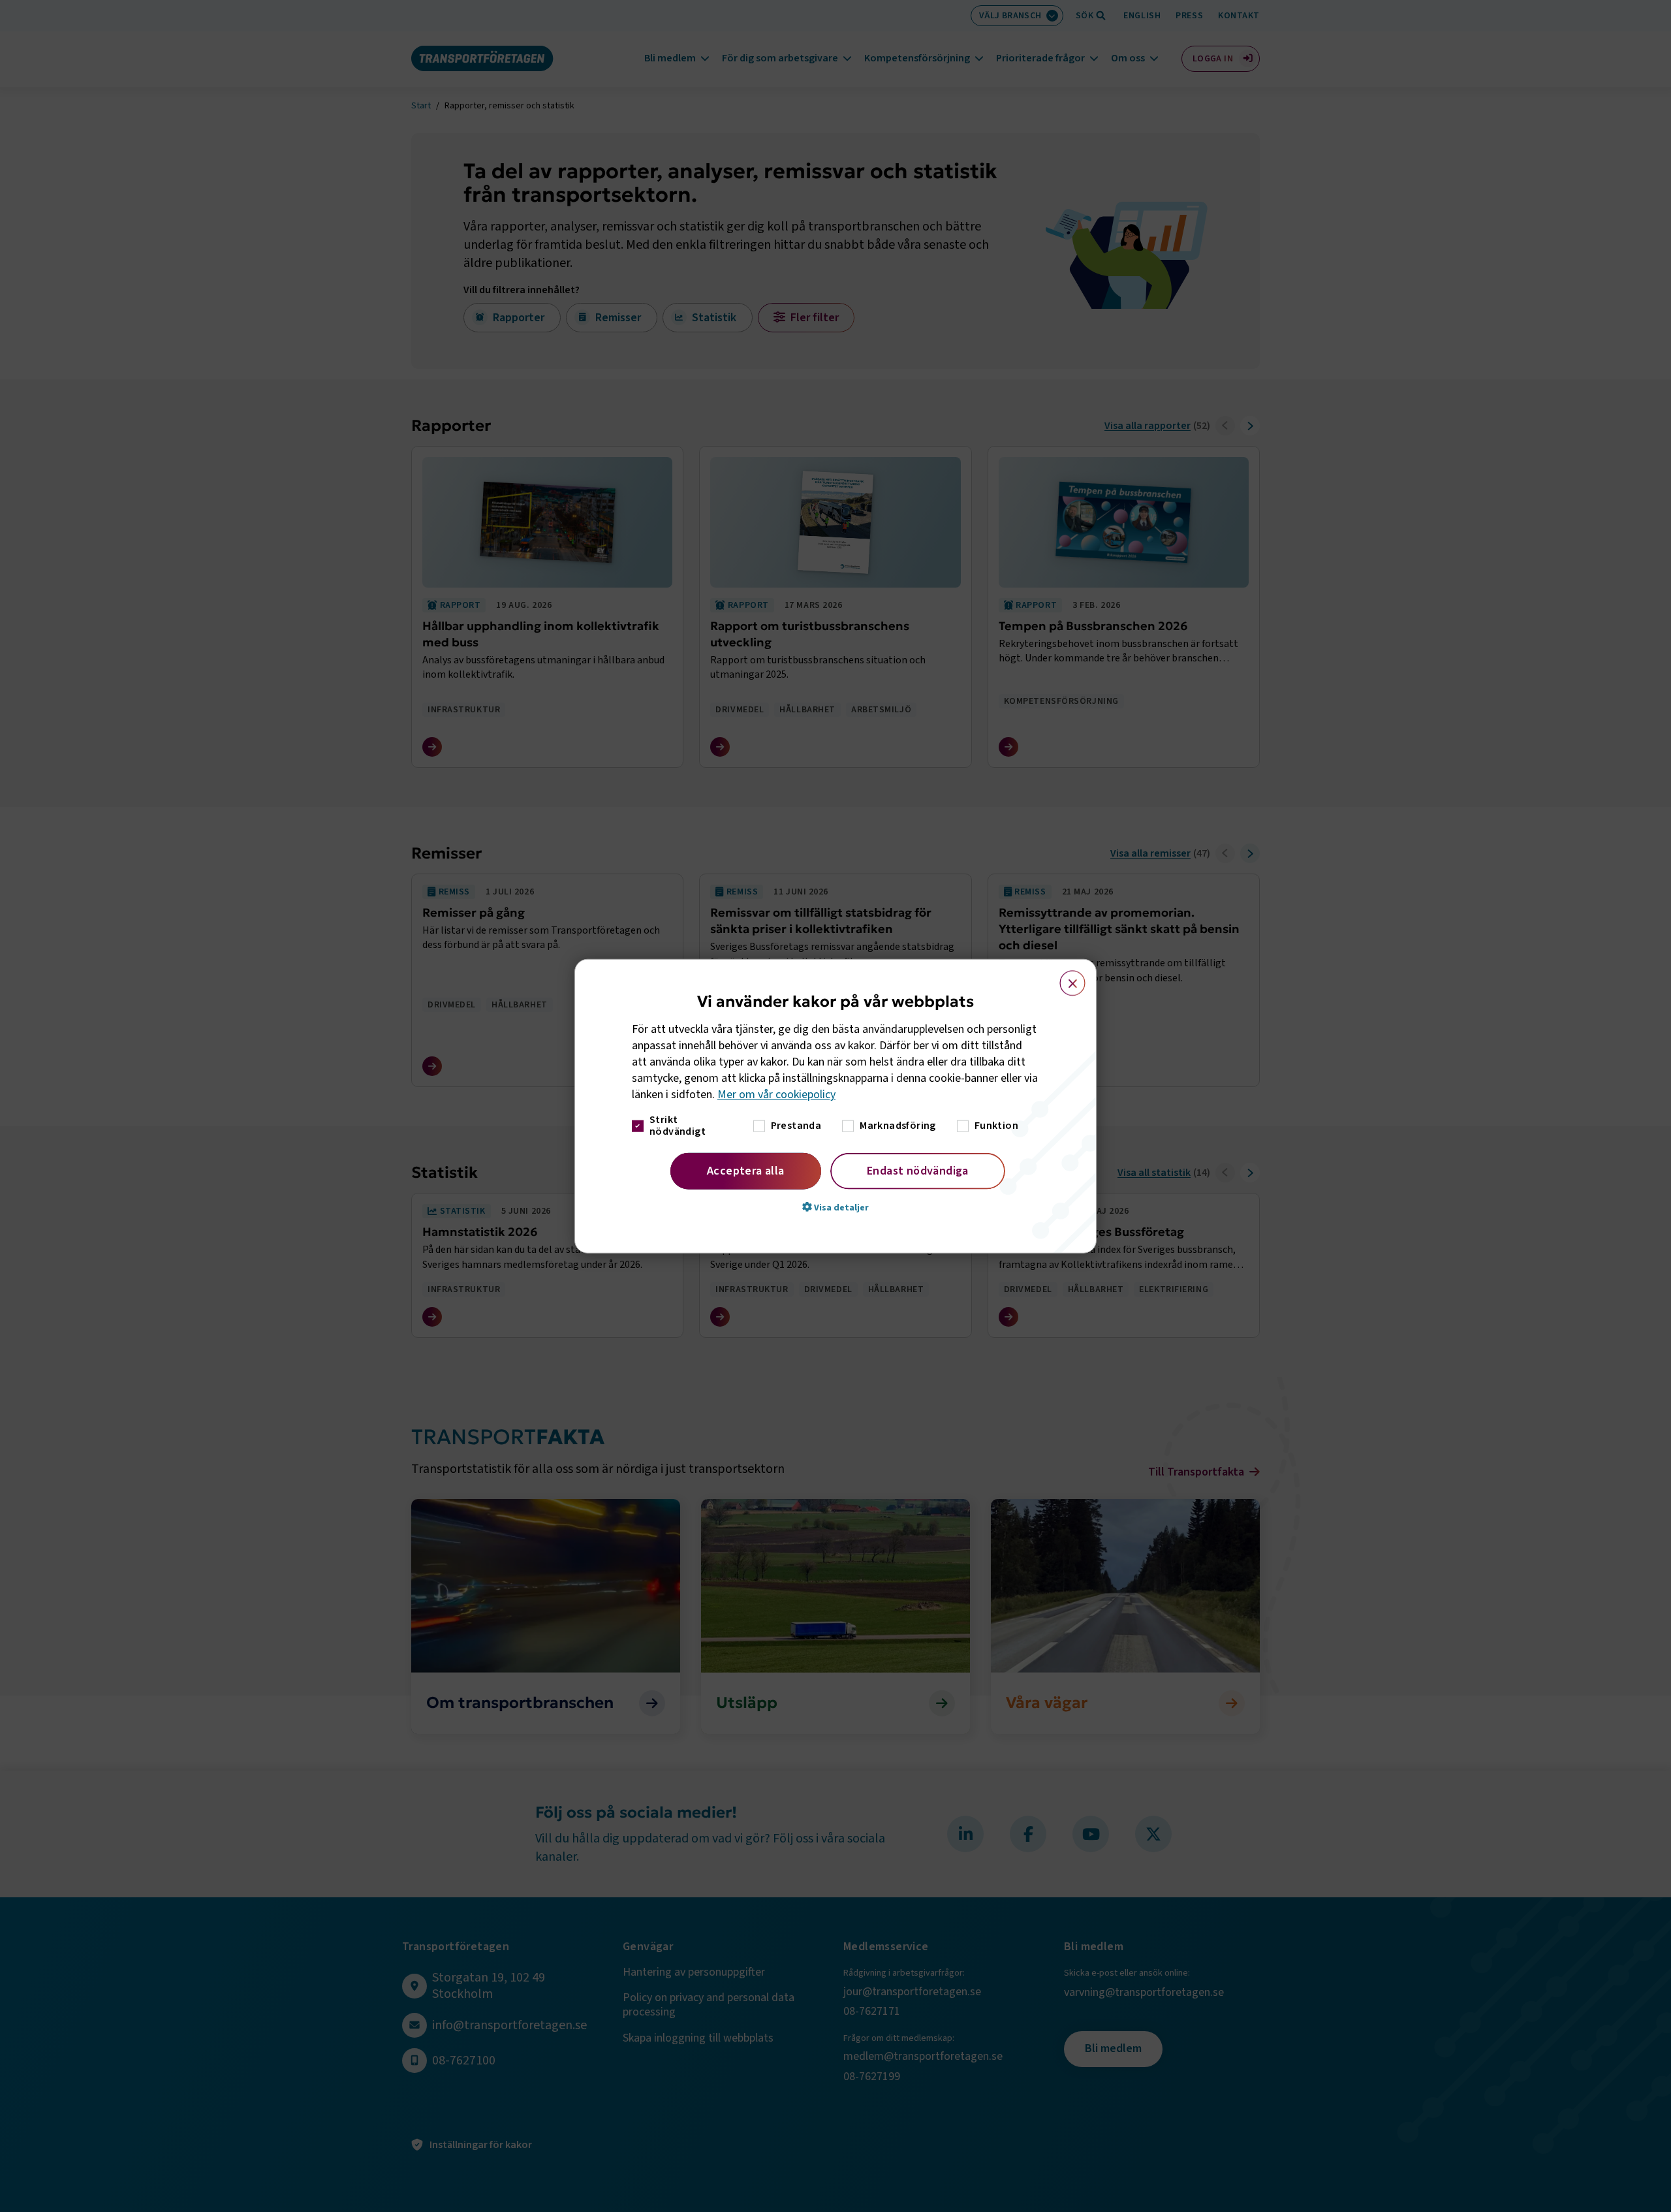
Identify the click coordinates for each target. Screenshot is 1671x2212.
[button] (835, 1207)
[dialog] (835, 1106)
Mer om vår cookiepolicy (776, 1095)
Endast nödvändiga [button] (918, 1170)
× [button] (1065, 977)
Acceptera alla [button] (746, 1170)
